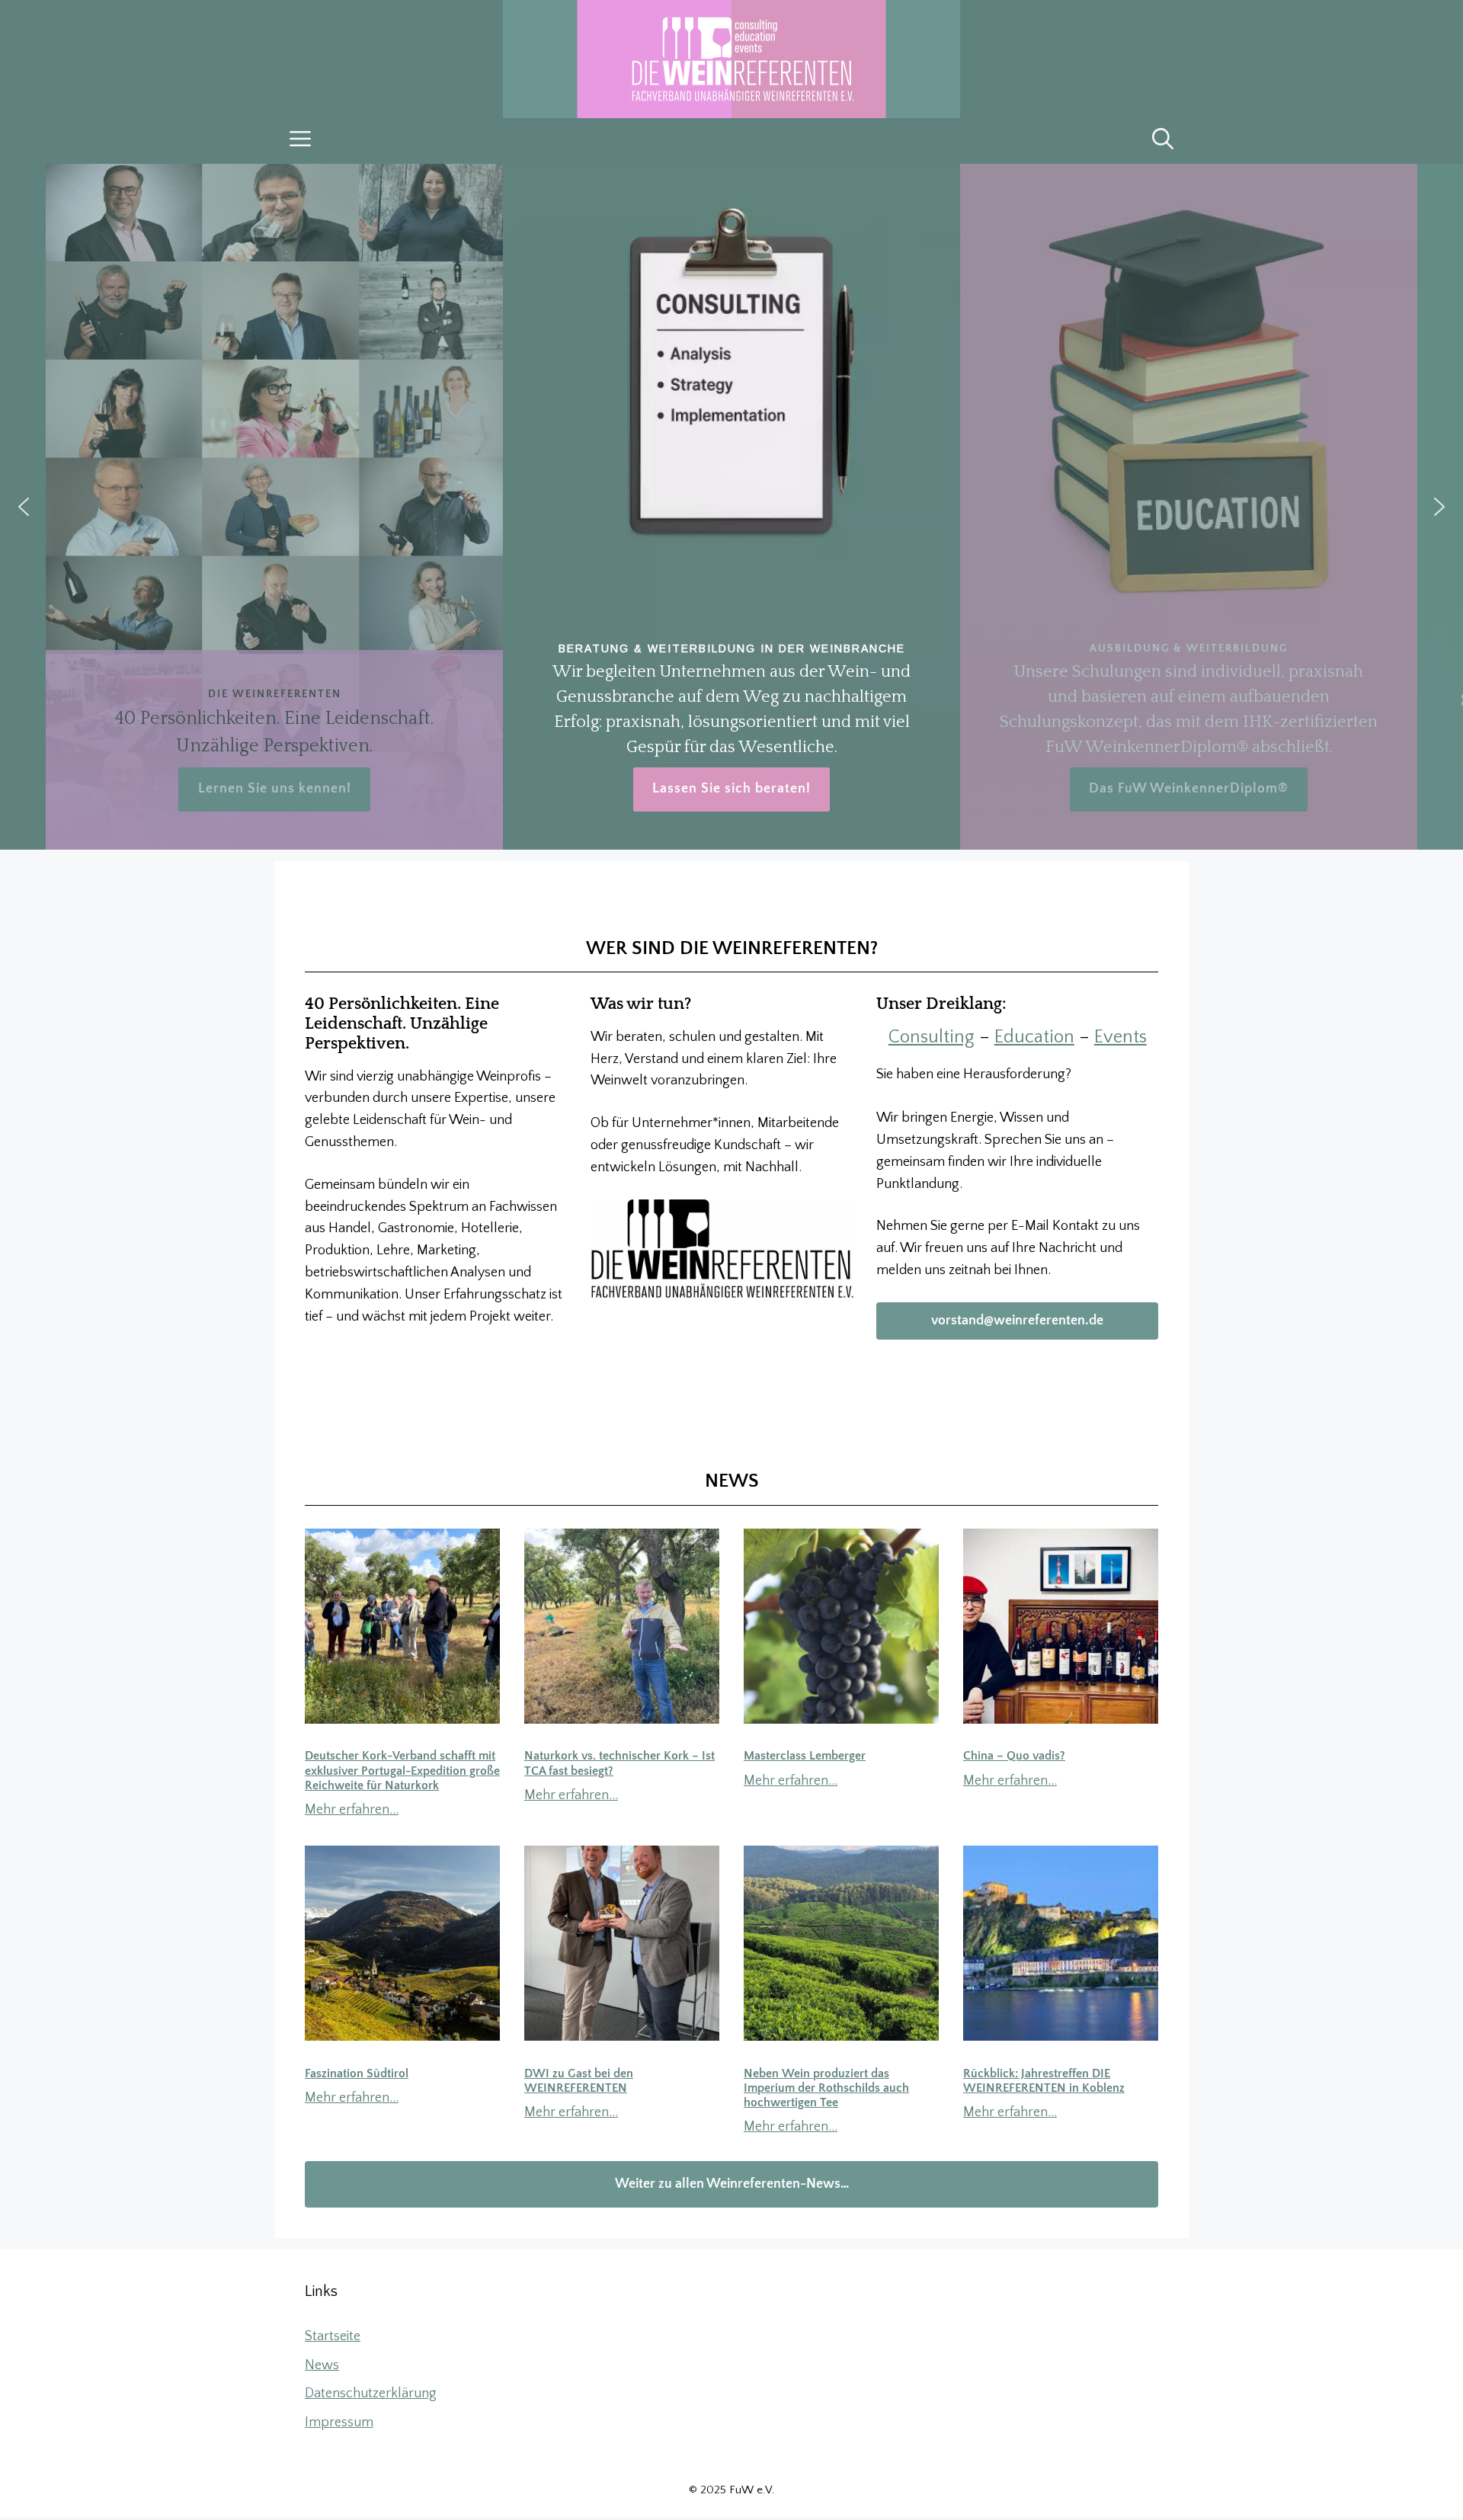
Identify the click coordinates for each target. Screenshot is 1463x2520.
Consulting (932, 1037)
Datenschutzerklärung (371, 2394)
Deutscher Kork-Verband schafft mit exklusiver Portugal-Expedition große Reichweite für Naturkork (402, 1770)
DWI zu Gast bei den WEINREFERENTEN (579, 2081)
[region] (731, 507)
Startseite (333, 2336)
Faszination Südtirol (357, 2073)
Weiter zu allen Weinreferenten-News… (732, 2184)
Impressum (339, 2422)
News (322, 2365)
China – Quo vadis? (1014, 1756)
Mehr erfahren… (352, 1810)
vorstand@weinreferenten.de (1017, 1321)
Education (1034, 1037)
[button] (1163, 141)
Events (1120, 1037)
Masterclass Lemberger (805, 1756)
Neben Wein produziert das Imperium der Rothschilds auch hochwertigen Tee (826, 2088)
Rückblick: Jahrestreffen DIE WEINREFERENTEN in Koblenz (1044, 2081)
